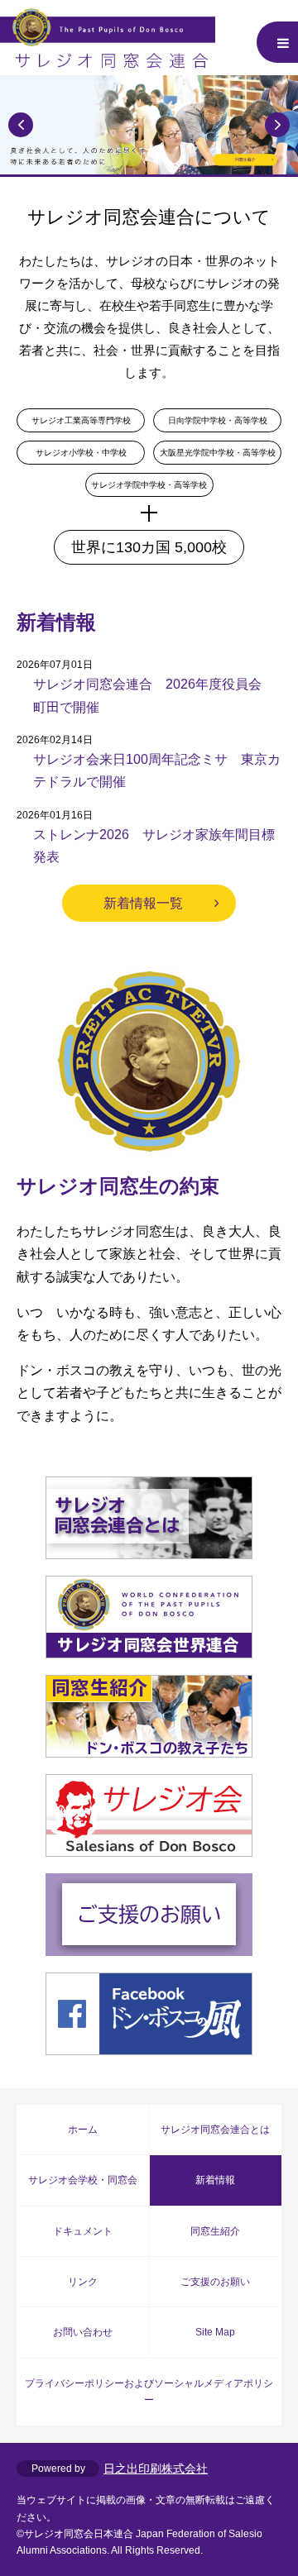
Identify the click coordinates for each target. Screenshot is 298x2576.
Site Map (215, 2332)
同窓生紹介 (215, 2231)
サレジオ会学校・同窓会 (83, 2180)
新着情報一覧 (143, 903)
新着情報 (215, 2180)
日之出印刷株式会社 (156, 2469)
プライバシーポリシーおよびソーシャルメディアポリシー (149, 2392)
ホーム (83, 2130)
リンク (83, 2282)
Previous (21, 125)
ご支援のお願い (215, 2282)
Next (277, 125)
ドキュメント (83, 2231)
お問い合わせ (83, 2332)
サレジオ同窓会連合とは (215, 2130)
